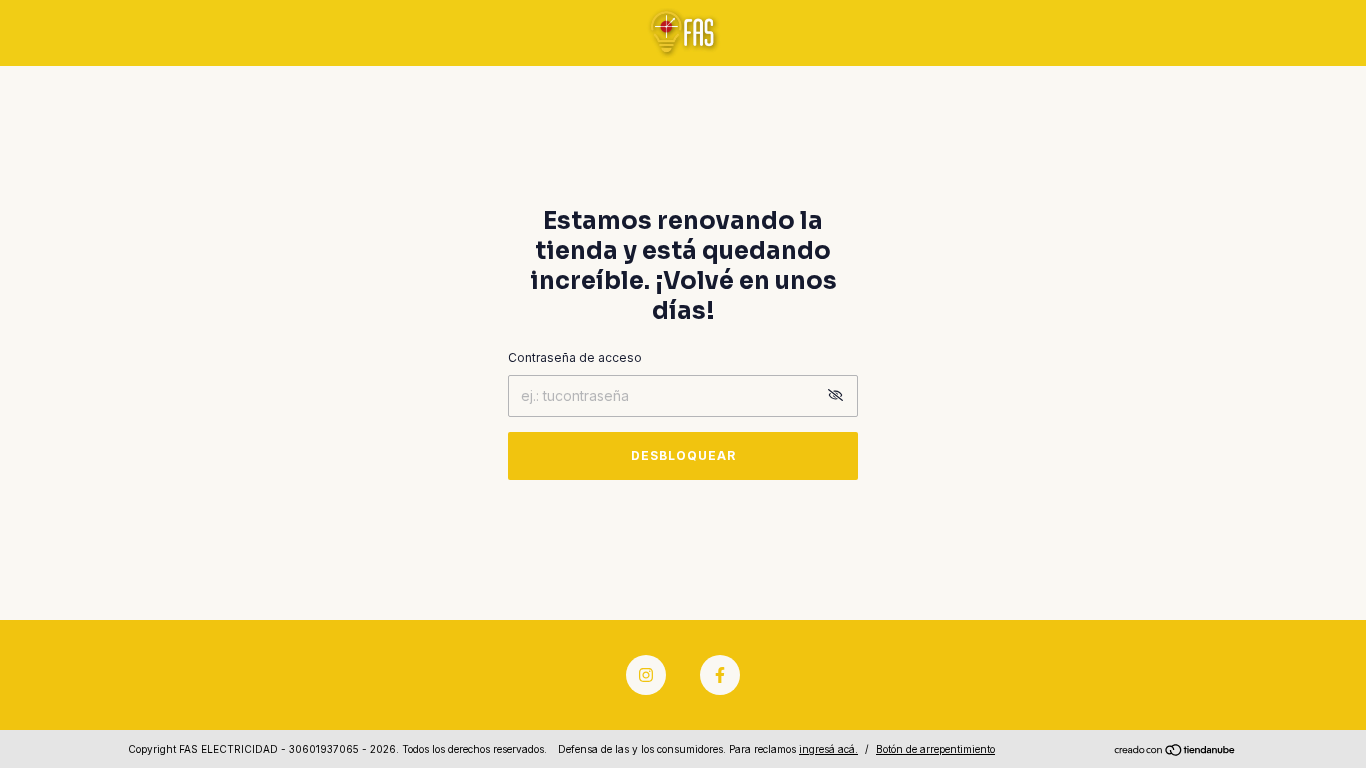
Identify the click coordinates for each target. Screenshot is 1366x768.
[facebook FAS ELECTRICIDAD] (720, 675)
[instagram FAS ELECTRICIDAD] (646, 675)
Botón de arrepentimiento (935, 749)
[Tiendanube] (1175, 751)
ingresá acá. (828, 749)
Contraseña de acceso (575, 357)
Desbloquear (683, 455)
